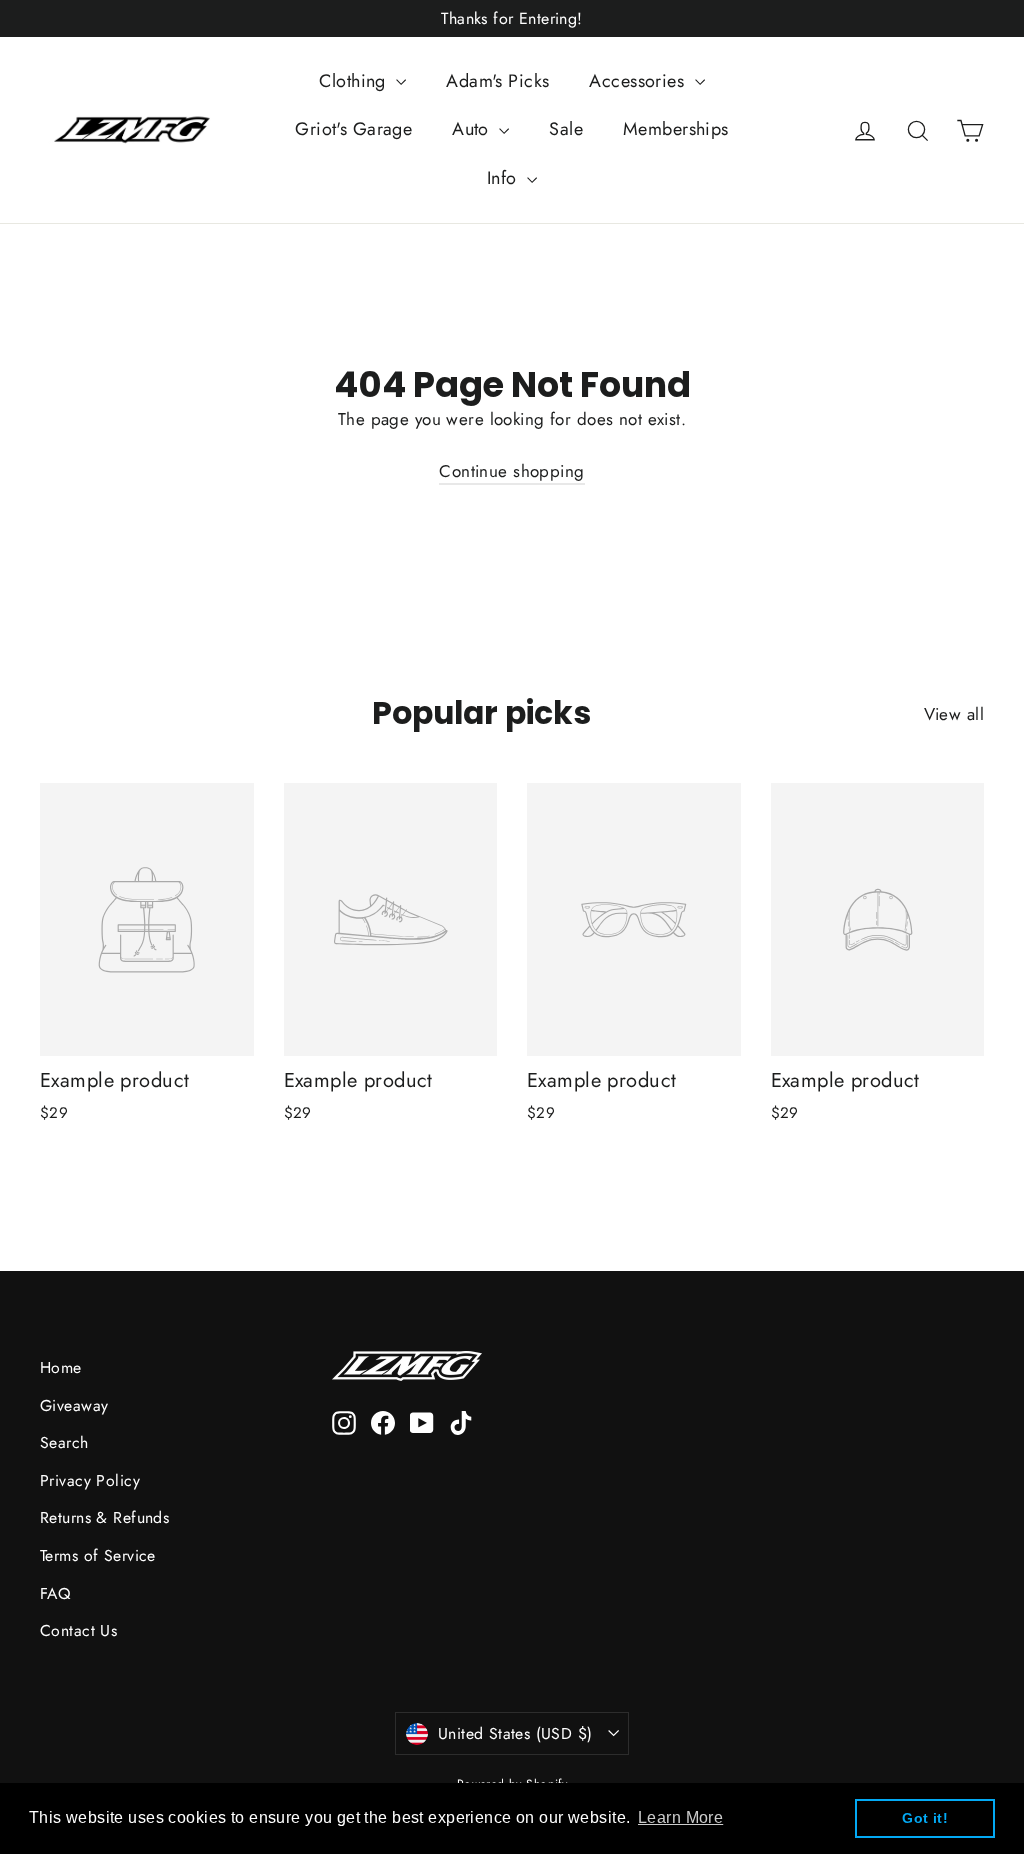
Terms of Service (98, 1555)
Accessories (639, 81)
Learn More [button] (680, 1817)
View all (954, 714)
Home (61, 1367)
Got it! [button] (925, 1818)
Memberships (676, 129)
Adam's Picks (497, 81)
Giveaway (74, 1405)
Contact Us (78, 1630)
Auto (473, 129)
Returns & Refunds (104, 1517)
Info (504, 178)
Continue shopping (511, 471)
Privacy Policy (90, 1480)
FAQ (55, 1593)
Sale (566, 129)
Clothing (355, 81)
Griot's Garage (353, 129)
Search (64, 1442)
